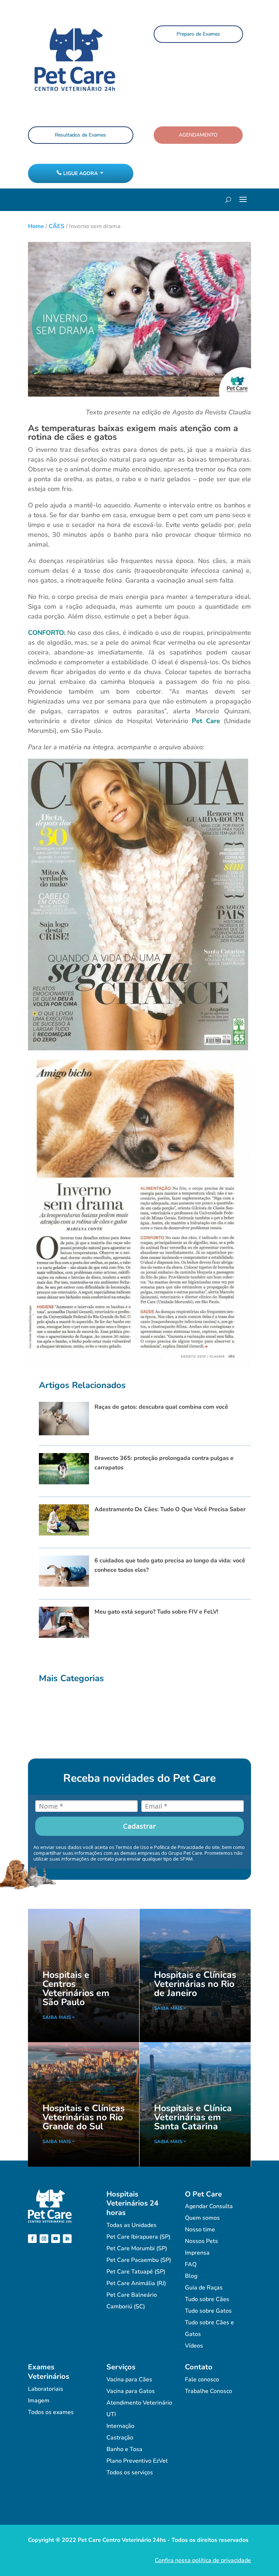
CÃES (56, 226)
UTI (111, 2414)
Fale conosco (202, 2380)
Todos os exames (51, 2412)
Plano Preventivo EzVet (137, 2461)
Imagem (39, 2401)
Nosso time (200, 2230)
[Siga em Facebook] (32, 2239)
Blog (191, 2276)
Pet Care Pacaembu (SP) (139, 2260)
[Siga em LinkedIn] (67, 2239)
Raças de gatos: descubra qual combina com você (161, 1407)
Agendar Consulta (209, 2206)
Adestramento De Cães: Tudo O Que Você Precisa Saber (170, 1509)
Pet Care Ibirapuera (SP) (138, 2237)
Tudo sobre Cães (207, 2299)
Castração (120, 2438)
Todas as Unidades (132, 2225)
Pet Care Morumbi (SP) (137, 2248)
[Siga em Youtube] (56, 2239)
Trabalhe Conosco (209, 2391)
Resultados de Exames (80, 135)
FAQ (191, 2264)
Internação (120, 2426)
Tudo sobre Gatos (208, 2311)
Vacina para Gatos (131, 2391)
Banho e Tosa (124, 2449)
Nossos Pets (201, 2241)
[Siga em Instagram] (44, 2239)
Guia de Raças (204, 2288)
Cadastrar (139, 1826)
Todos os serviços (130, 2472)
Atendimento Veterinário (139, 2403)
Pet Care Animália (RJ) (136, 2283)
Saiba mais (57, 2017)
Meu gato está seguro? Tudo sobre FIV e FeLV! (156, 1612)
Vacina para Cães (129, 2380)
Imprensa (197, 2253)
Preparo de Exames (198, 34)
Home (36, 226)
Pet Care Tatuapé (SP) (136, 2272)
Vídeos (194, 2346)
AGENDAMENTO (198, 135)
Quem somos (202, 2218)
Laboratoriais (46, 2389)
